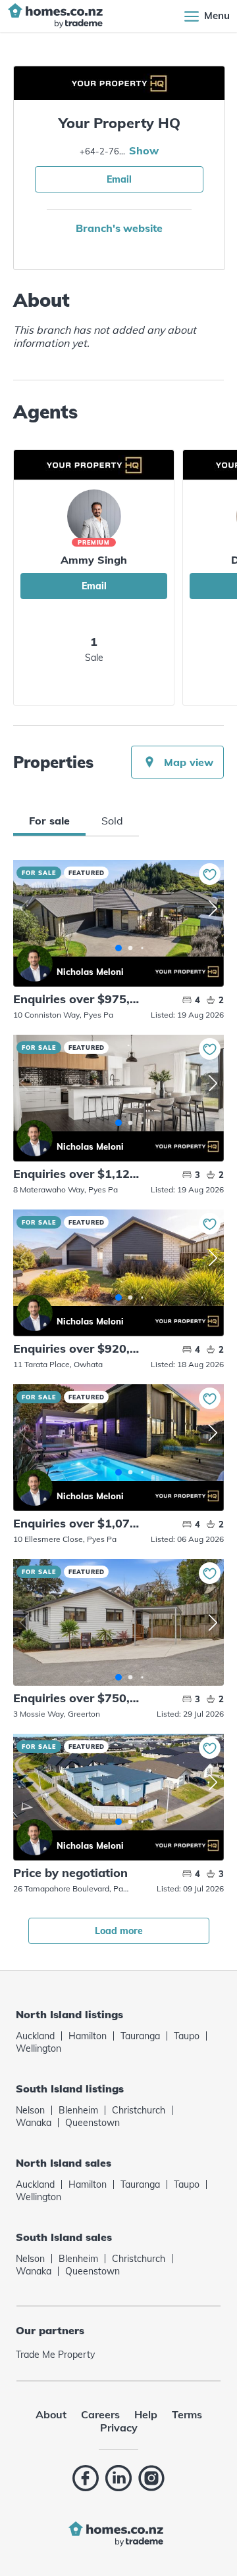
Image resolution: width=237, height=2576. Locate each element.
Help (146, 2414)
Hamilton (88, 2036)
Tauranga (140, 2036)
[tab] (49, 821)
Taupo (187, 2036)
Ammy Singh (94, 560)
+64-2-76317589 (103, 151)
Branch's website (119, 228)
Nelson (30, 2110)
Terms (187, 2414)
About (51, 2414)
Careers (100, 2414)
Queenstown (92, 2123)
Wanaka (34, 2123)
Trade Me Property (55, 2355)
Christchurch (139, 2110)
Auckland (35, 2036)
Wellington (39, 2048)
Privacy (119, 2428)
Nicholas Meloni (35, 963)
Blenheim (78, 2110)
